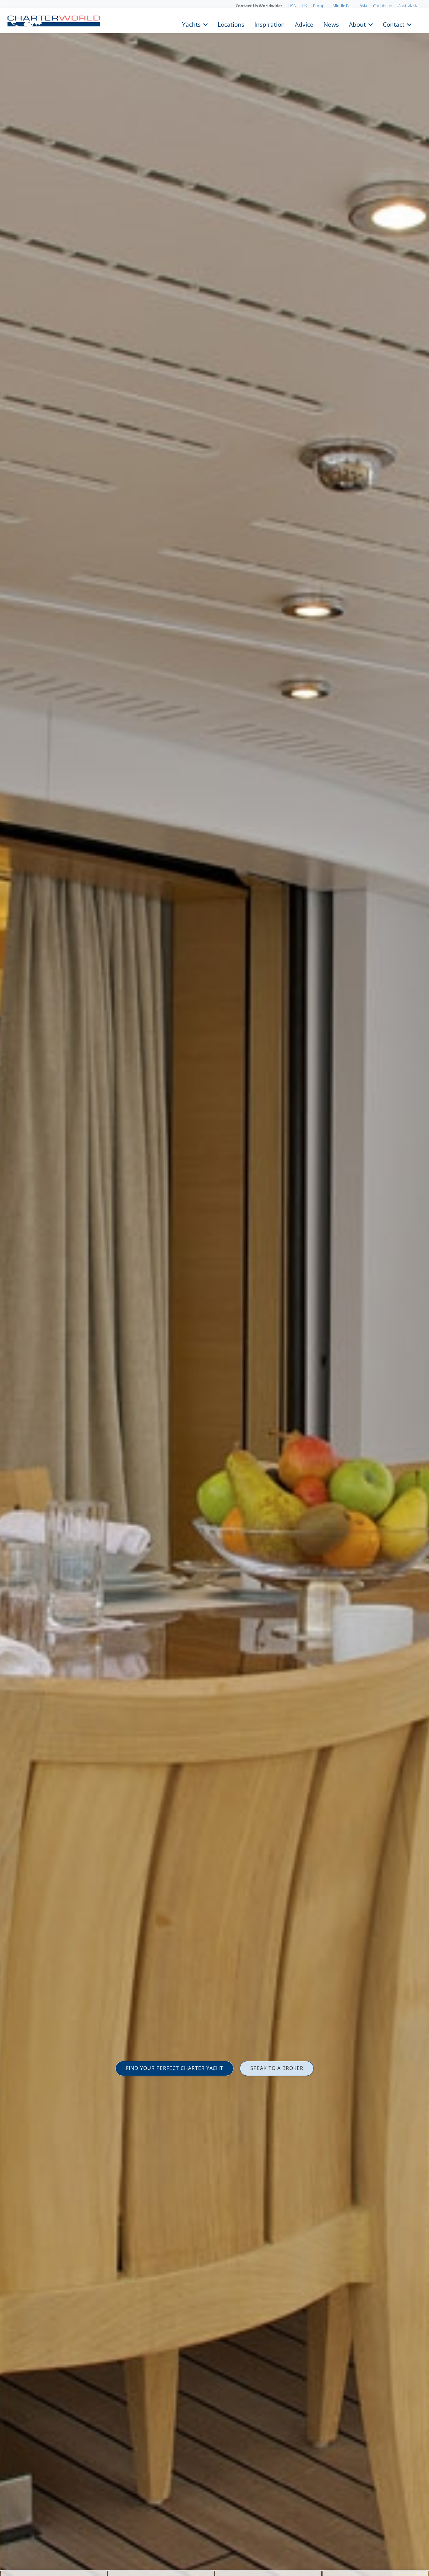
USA (292, 6)
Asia (363, 6)
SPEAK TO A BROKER (277, 2068)
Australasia (408, 6)
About (357, 24)
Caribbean (383, 6)
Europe (320, 6)
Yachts (191, 24)
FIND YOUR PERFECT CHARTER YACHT (175, 2068)
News (331, 24)
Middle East (343, 6)
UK (304, 6)
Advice (304, 24)
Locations (231, 24)
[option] (215, 1288)
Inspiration (270, 24)
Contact (394, 24)
